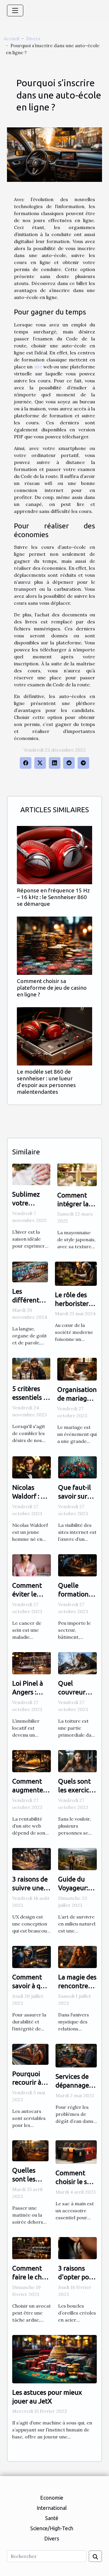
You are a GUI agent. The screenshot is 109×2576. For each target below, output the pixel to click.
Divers (33, 38)
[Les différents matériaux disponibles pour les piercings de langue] (30, 1272)
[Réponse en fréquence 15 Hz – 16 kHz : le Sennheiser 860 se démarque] (54, 855)
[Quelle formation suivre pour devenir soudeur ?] (77, 1565)
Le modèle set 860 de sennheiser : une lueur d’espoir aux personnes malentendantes (46, 1082)
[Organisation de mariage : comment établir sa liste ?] (77, 1369)
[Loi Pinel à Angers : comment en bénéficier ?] (32, 1663)
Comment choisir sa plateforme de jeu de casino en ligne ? (52, 988)
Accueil (11, 38)
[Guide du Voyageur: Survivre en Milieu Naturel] (77, 1858)
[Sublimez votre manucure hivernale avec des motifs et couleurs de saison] (31, 1174)
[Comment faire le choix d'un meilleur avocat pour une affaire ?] (32, 2248)
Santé (52, 2518)
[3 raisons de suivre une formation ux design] (32, 1858)
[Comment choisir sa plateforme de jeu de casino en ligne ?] (54, 946)
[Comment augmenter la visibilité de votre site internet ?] (32, 1761)
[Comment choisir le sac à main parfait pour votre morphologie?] (76, 2152)
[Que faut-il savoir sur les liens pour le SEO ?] (77, 1467)
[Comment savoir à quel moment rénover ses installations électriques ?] (32, 1956)
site (38, 367)
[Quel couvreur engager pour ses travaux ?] (77, 1663)
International (52, 2508)
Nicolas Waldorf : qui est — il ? (31, 1496)
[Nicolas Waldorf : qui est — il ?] (32, 1467)
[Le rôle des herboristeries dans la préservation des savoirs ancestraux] (76, 1273)
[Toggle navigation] (15, 10)
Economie (52, 2498)
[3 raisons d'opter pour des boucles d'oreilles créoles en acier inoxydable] (77, 2248)
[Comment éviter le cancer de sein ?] (32, 1565)
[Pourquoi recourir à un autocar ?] (30, 2054)
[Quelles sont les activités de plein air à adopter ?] (30, 2150)
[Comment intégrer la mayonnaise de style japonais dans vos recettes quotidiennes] (77, 1174)
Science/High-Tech (52, 2528)
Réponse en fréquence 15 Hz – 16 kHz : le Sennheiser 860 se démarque (53, 897)
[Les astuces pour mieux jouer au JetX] (54, 2359)
